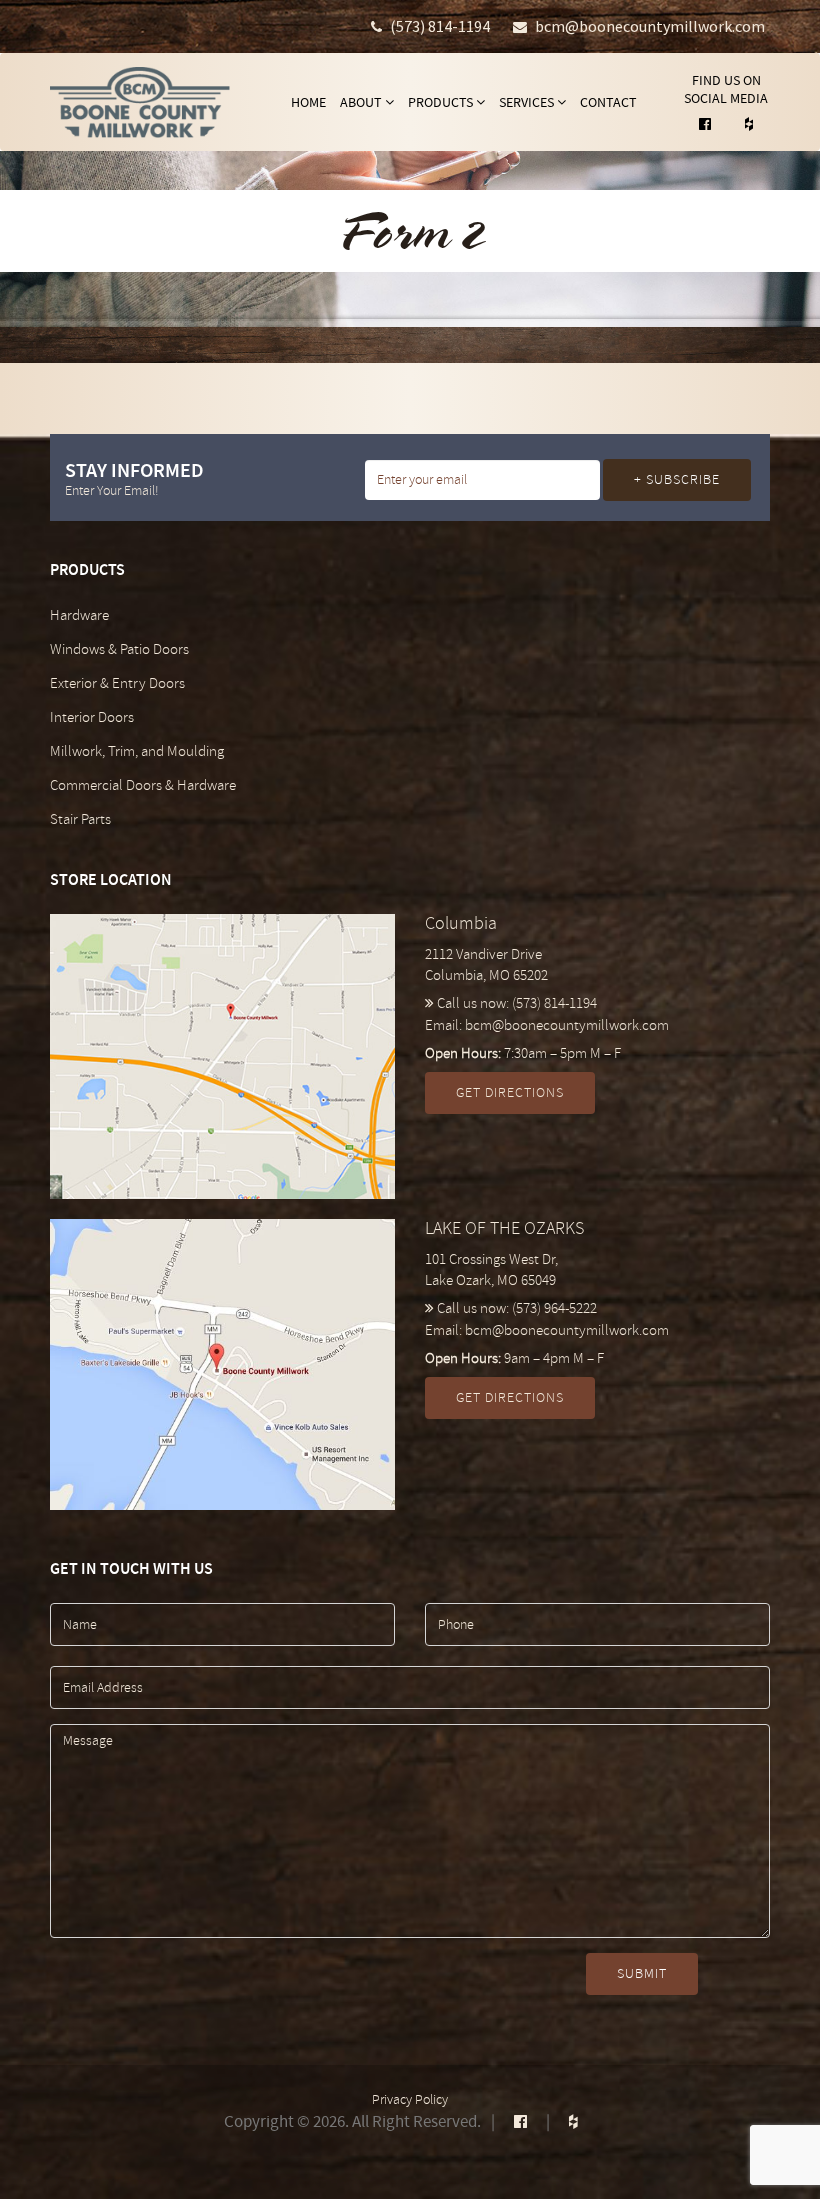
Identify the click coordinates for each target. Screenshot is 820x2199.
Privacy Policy (410, 2099)
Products (442, 102)
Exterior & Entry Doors (117, 683)
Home (308, 102)
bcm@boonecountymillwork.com (650, 26)
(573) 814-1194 (440, 26)
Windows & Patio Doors (119, 649)
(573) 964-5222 (554, 1308)
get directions (510, 1092)
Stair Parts (80, 819)
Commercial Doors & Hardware (143, 785)
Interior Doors (92, 717)
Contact (608, 102)
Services (528, 102)
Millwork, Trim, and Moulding (137, 751)
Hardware (79, 615)
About (362, 102)
